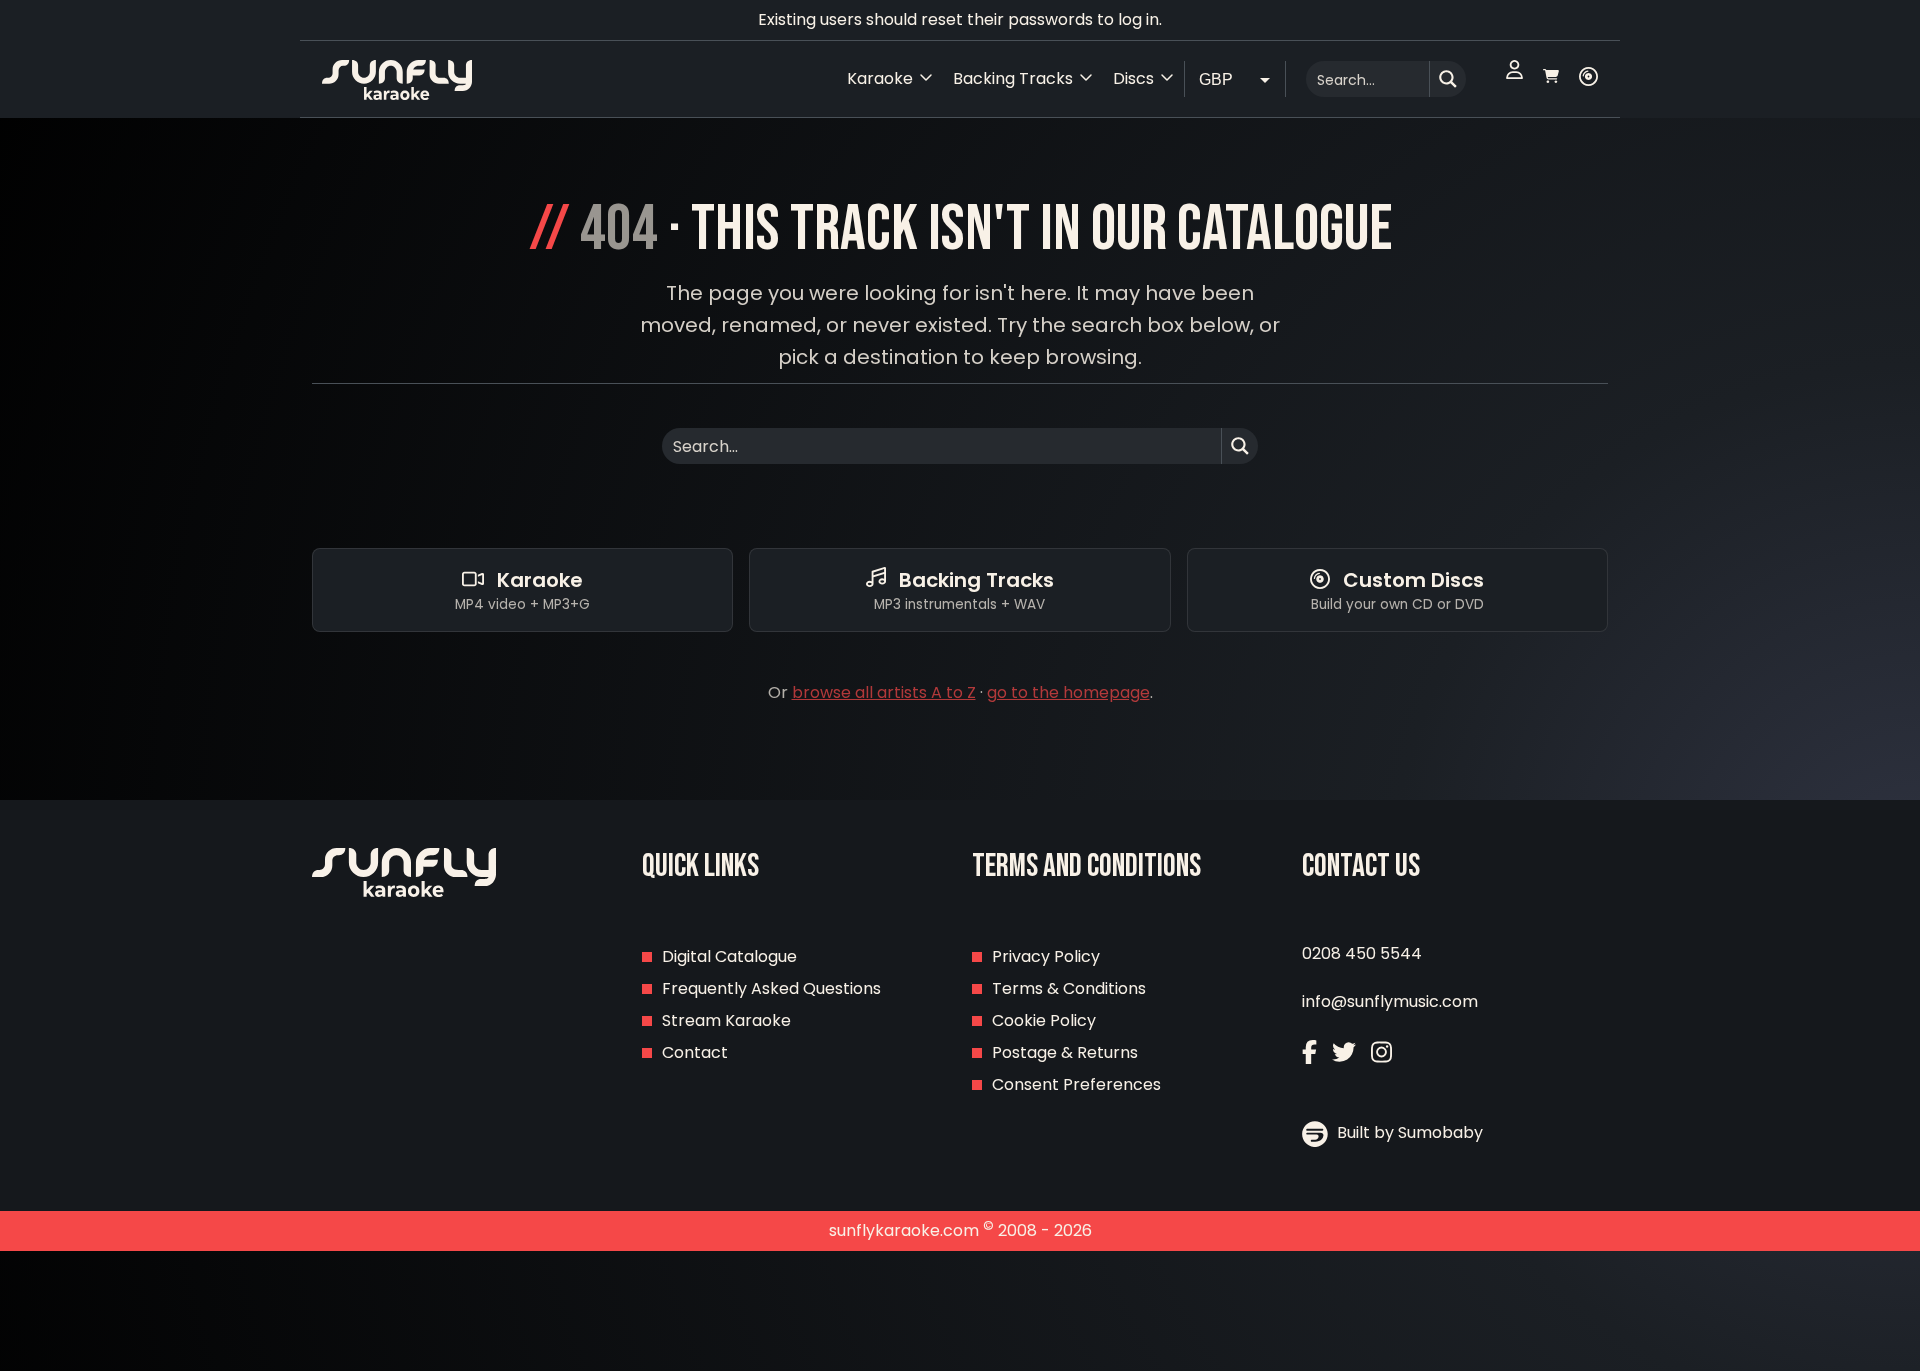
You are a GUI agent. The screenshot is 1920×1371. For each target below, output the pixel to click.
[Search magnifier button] (1448, 79)
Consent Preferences (1076, 1084)
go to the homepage (1068, 692)
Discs (1133, 78)
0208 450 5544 (1362, 953)
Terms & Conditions (1069, 988)
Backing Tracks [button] (1013, 78)
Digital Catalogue (729, 956)
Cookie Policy (1044, 1020)
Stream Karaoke (726, 1020)
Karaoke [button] (880, 78)
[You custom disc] (1588, 79)
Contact (695, 1052)
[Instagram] (1381, 1054)
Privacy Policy (1046, 956)
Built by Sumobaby (1408, 1132)
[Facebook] (1309, 1054)
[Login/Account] (1514, 79)
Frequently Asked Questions (771, 988)
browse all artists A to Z (884, 692)
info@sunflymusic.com (1390, 1001)
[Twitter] (1344, 1054)
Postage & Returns (1065, 1052)
